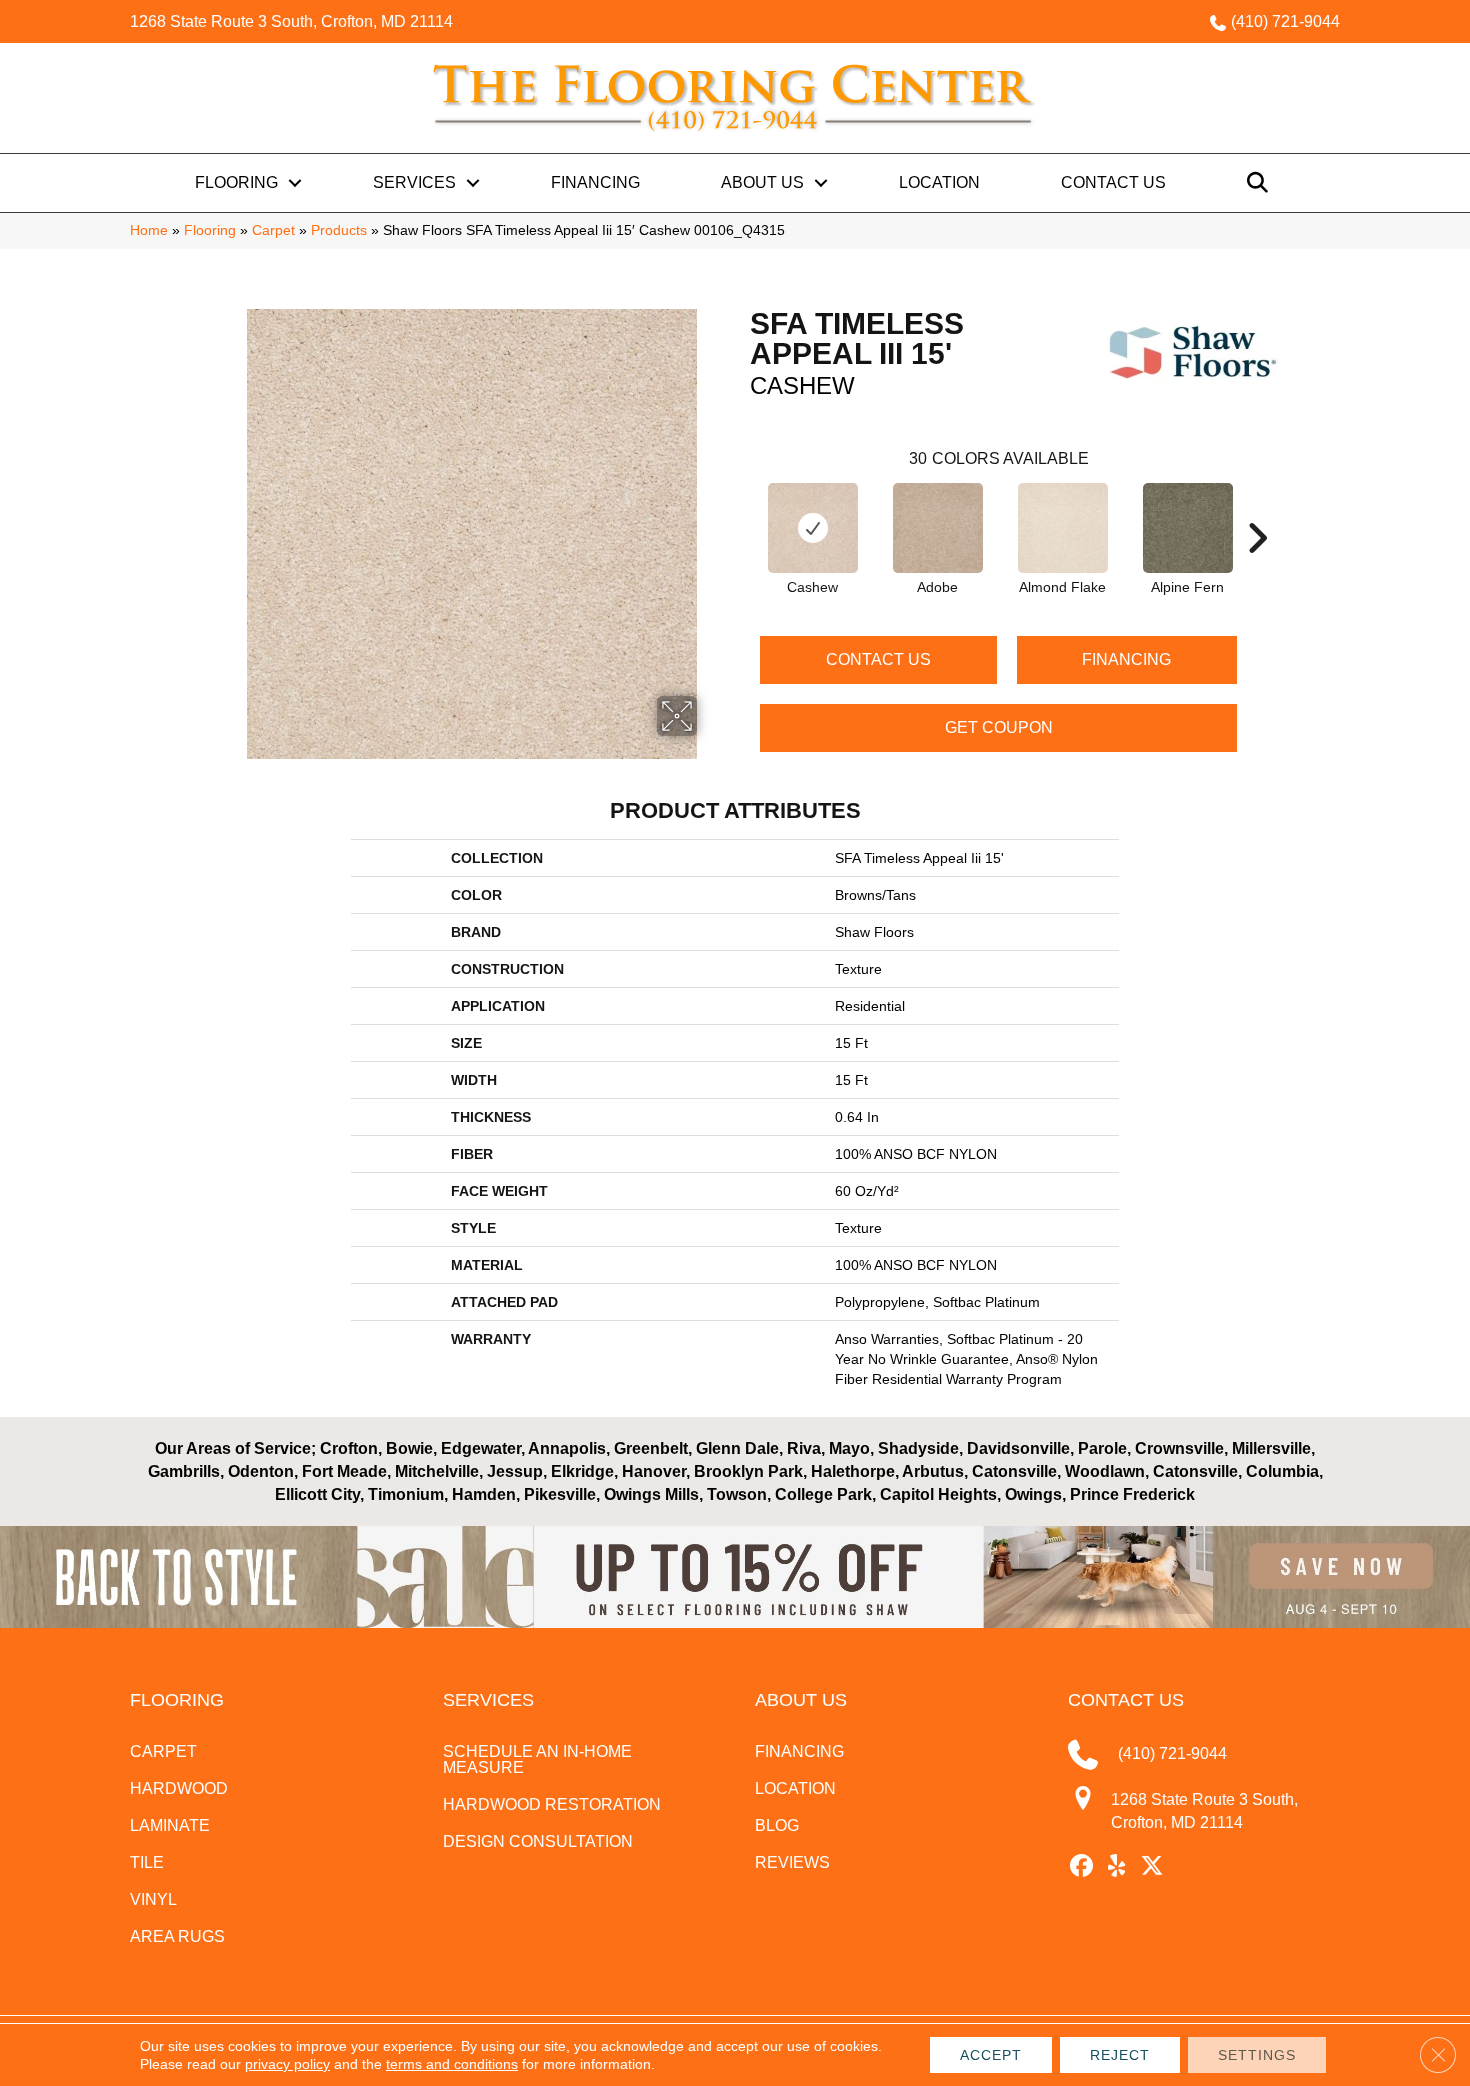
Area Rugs (177, 1936)
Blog (777, 1825)
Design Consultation (538, 1841)
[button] (295, 183)
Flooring (236, 182)
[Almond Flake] (1063, 528)
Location (939, 182)
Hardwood (179, 1788)
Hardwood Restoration (552, 1804)
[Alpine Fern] (1188, 528)
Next (1257, 508)
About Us (762, 182)
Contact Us (1113, 182)
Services (414, 182)
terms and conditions (452, 2064)
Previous (740, 508)
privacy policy (287, 2064)
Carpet (273, 230)
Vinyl (153, 1899)
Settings (1257, 2055)
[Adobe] (938, 528)
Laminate (170, 1825)
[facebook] (1082, 1867)
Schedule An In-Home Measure (537, 1759)
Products (339, 230)
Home (149, 230)
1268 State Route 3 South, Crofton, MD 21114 (291, 21)
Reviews (792, 1862)
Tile (147, 1862)
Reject (1120, 2055)
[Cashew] (813, 528)
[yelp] (1117, 1867)
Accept (991, 2055)
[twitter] (1152, 1867)
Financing (595, 182)
